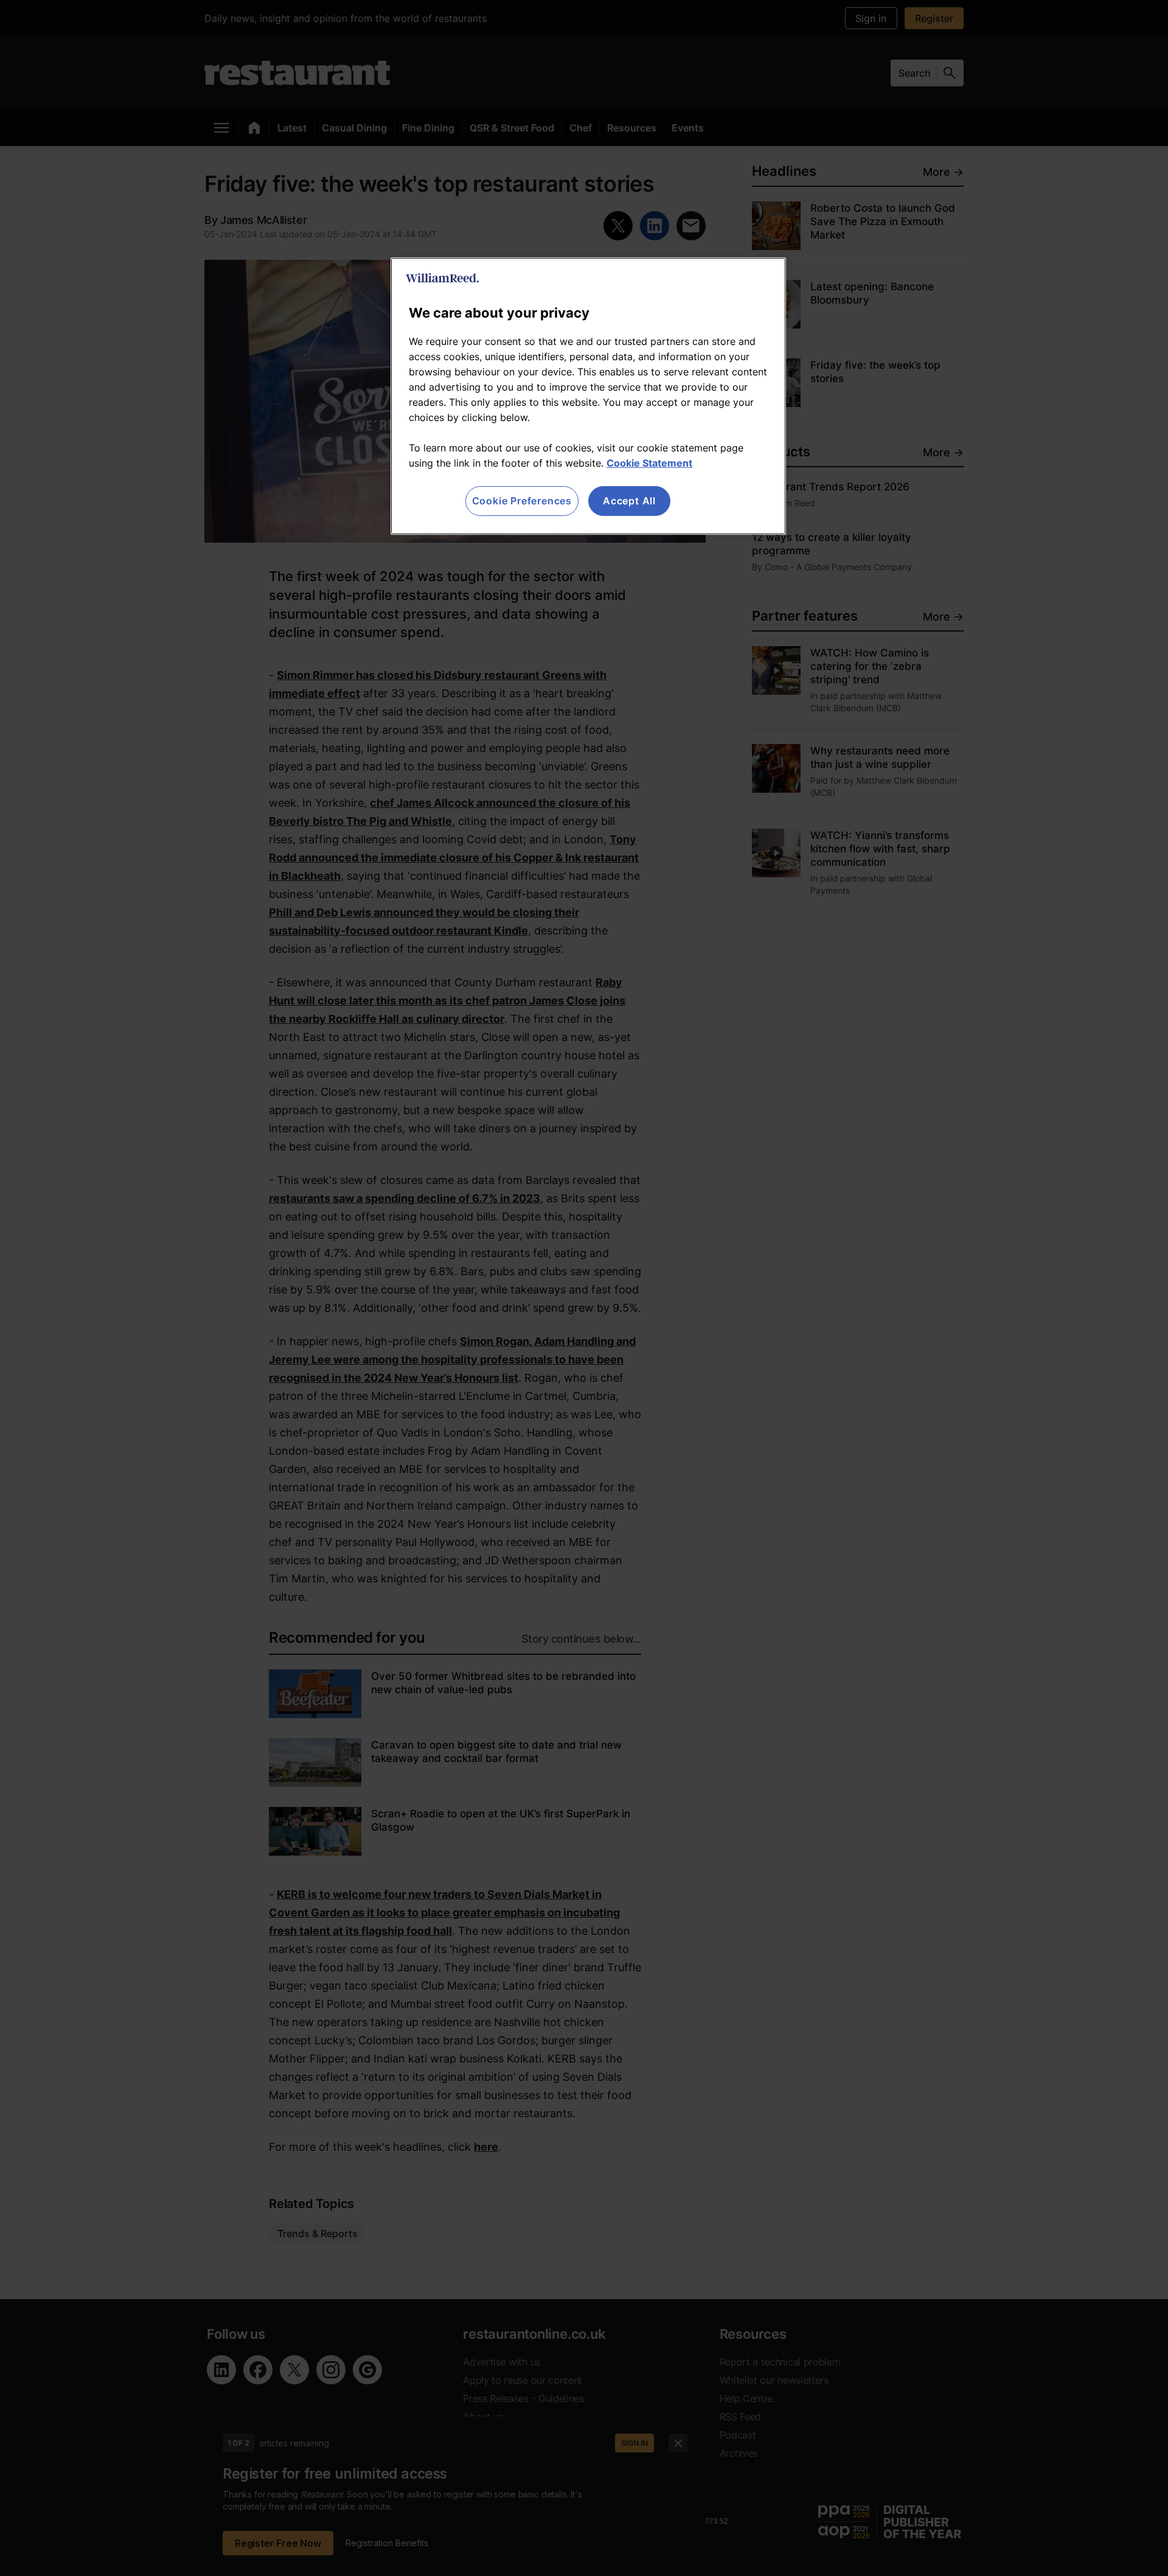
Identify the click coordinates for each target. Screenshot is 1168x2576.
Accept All (629, 501)
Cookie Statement (649, 463)
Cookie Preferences (522, 501)
